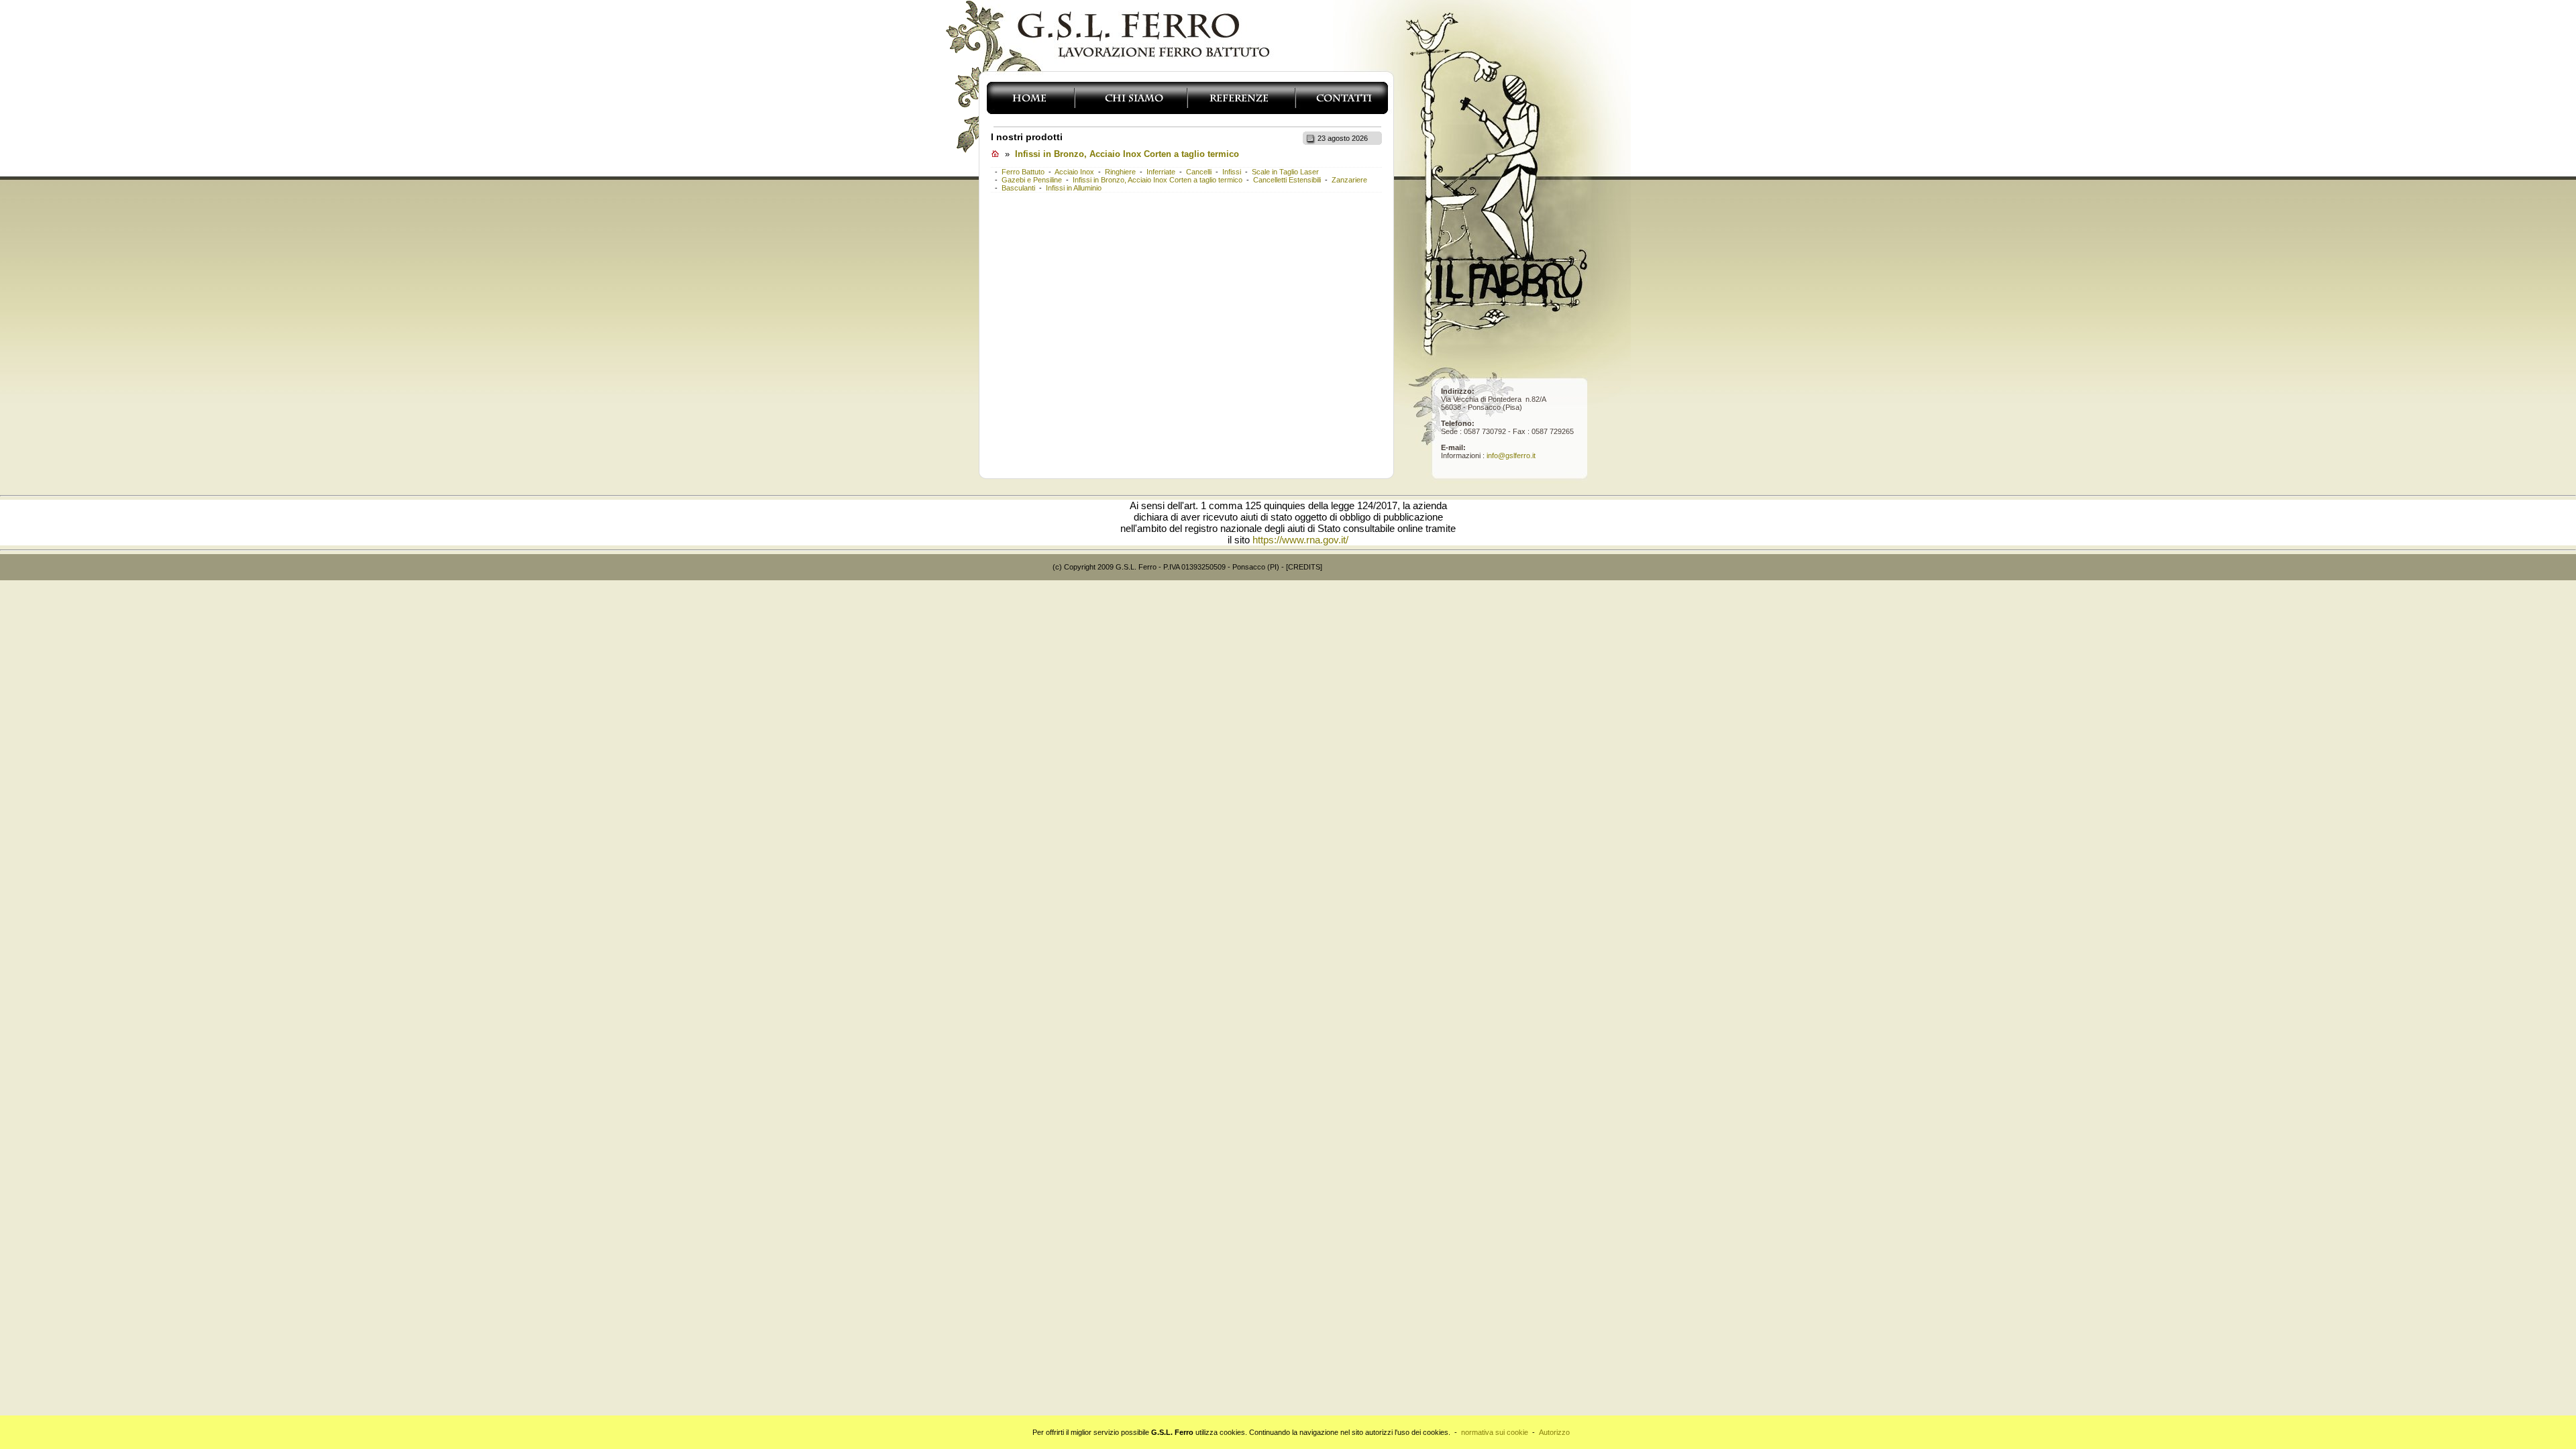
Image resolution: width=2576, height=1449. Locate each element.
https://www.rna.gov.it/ (1300, 540)
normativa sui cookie (1495, 1432)
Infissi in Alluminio (1073, 188)
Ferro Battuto (1022, 172)
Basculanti (1017, 188)
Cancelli (1198, 172)
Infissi (1231, 172)
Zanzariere (1348, 180)
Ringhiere (1119, 172)
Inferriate (1160, 172)
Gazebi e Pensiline (1031, 180)
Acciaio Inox (1074, 172)
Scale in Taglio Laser (1284, 172)
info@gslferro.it (1511, 455)
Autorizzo (1554, 1432)
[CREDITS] (1304, 567)
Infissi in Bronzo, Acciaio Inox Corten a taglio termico (1127, 154)
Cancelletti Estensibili (1286, 180)
